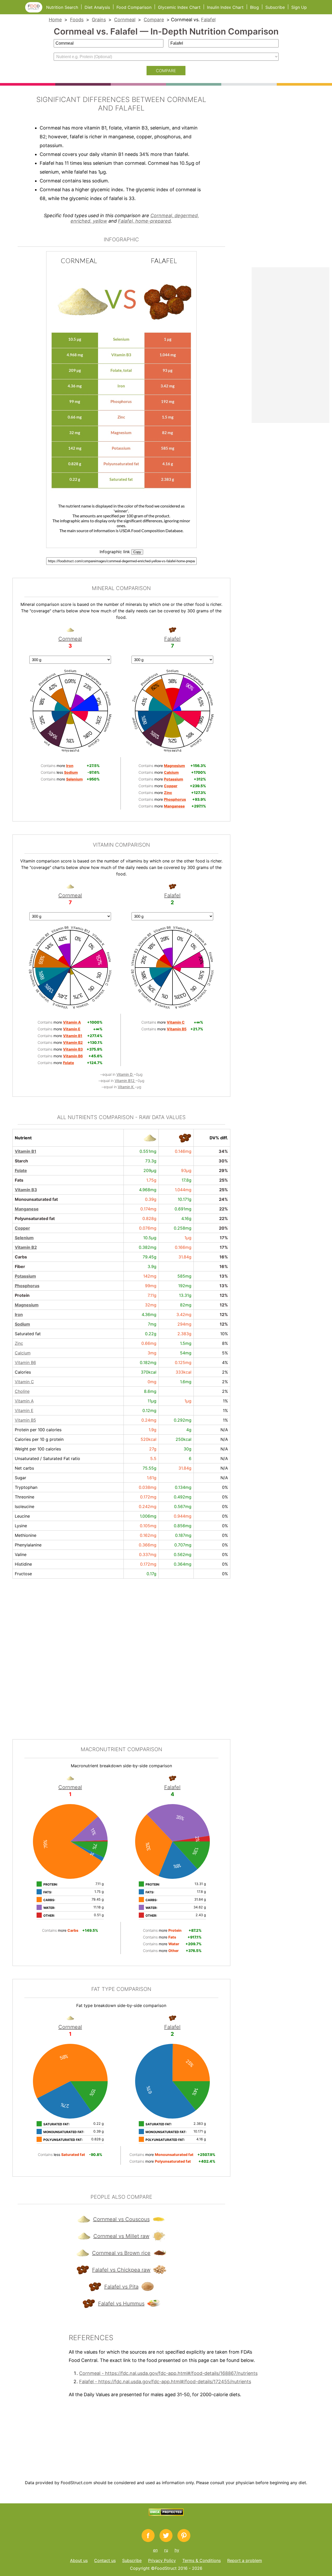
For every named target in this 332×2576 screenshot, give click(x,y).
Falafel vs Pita (121, 2287)
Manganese (27, 1209)
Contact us (105, 2560)
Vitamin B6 (25, 1362)
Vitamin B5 (25, 1420)
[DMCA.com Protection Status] (166, 2514)
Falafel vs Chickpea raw (121, 2270)
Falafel (208, 20)
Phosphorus (27, 1286)
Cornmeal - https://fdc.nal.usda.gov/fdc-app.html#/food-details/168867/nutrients (168, 2373)
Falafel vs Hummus (121, 2304)
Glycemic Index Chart (179, 7)
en (155, 2550)
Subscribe (275, 7)
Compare (154, 20)
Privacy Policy (162, 2560)
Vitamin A (24, 1401)
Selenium (24, 1238)
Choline (22, 1391)
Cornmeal (125, 20)
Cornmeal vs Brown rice (121, 2253)
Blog (254, 7)
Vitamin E (24, 1410)
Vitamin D (125, 1074)
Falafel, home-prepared (144, 221)
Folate (21, 1170)
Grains (99, 20)
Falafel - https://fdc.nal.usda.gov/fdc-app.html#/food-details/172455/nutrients (165, 2382)
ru (166, 2550)
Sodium (22, 1324)
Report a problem (245, 2560)
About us (79, 2560)
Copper (22, 1228)
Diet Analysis (97, 7)
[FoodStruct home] (36, 11)
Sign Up (299, 7)
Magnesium (27, 1305)
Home (55, 20)
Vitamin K (126, 1087)
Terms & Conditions (202, 2560)
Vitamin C (24, 1382)
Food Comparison (134, 7)
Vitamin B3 (26, 1190)
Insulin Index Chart (225, 7)
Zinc (19, 1343)
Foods (77, 20)
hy (177, 2550)
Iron (19, 1314)
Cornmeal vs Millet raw (121, 2236)
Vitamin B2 (26, 1247)
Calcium (23, 1353)
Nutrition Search (62, 7)
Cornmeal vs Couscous (121, 2219)
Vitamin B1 (26, 1151)
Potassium (25, 1276)
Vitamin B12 (125, 1081)
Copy (137, 552)
